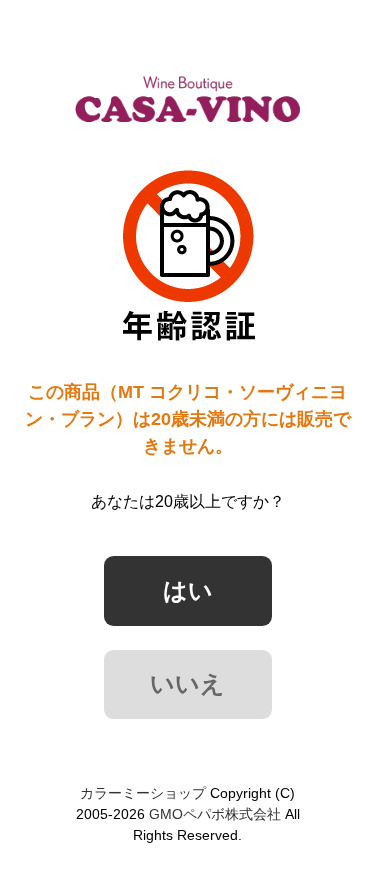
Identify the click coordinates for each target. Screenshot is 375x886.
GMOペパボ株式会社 (215, 814)
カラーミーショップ (143, 793)
